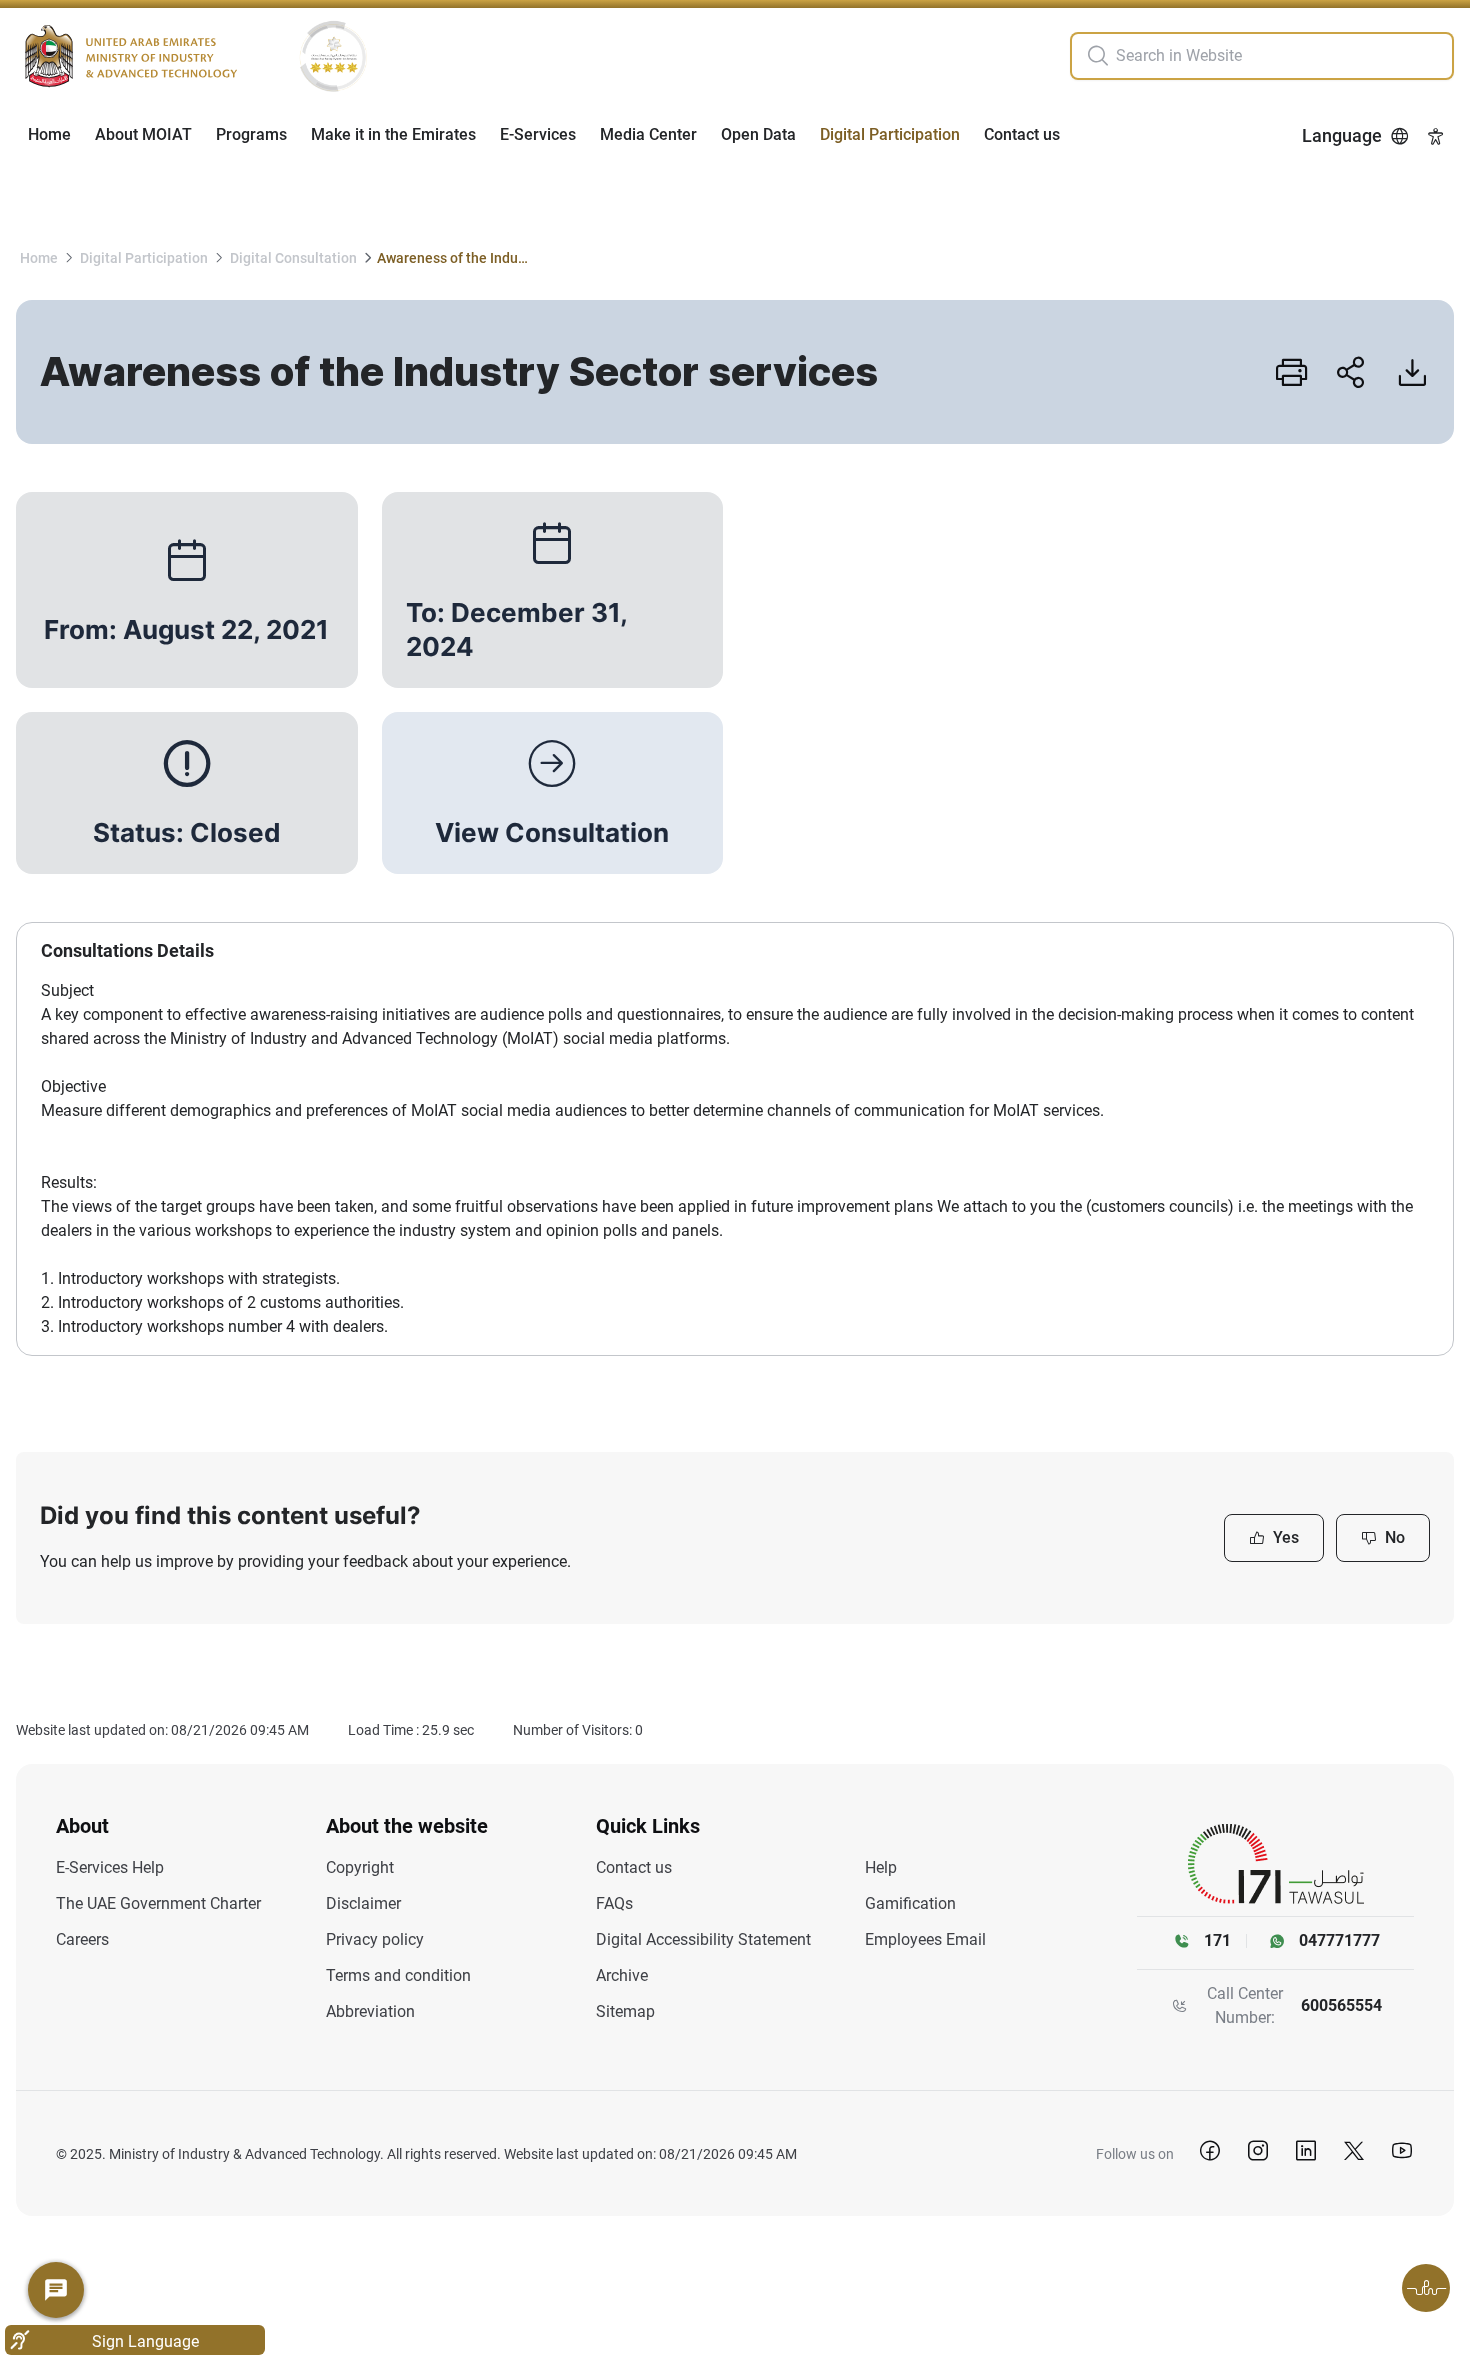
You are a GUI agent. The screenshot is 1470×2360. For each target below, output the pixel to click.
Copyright (360, 1867)
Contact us (1022, 134)
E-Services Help (110, 1867)
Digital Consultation (293, 258)
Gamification (910, 1903)
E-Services (538, 134)
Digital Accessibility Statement (703, 1939)
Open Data (758, 134)
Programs (251, 134)
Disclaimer (363, 1903)
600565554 (1341, 2005)
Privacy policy (375, 1939)
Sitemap (625, 2011)
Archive (622, 1975)
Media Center (648, 134)
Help (881, 1867)
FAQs (614, 1903)
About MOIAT (143, 134)
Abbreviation (370, 2011)
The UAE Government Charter (158, 1903)
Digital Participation (890, 134)
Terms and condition (398, 1975)
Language (1342, 135)
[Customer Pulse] (1426, 2288)
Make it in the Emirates (393, 134)
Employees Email (925, 1939)
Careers (82, 1939)
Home (49, 134)
